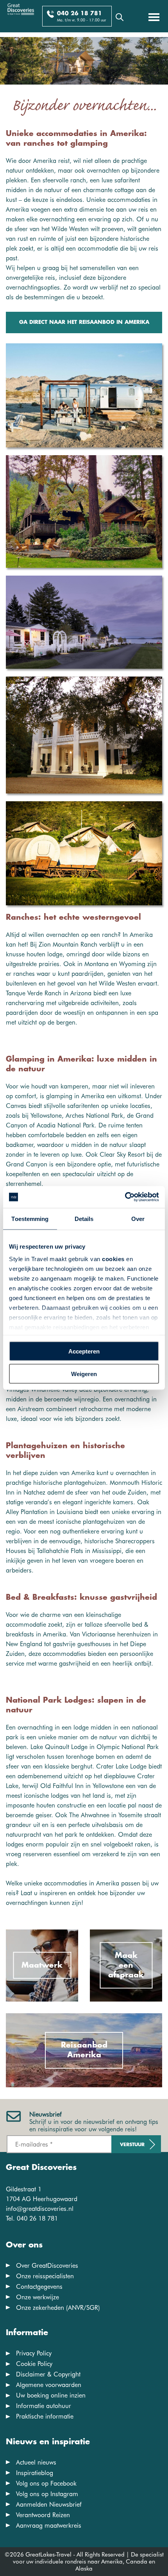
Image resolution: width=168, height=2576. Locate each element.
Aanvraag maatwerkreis (49, 2526)
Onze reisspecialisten (45, 2276)
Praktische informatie (45, 2416)
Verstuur (132, 2145)
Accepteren (84, 1351)
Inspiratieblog (35, 2473)
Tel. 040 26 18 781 (32, 2218)
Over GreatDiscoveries (47, 2266)
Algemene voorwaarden (49, 2385)
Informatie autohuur (44, 2406)
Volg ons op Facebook (46, 2483)
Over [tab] (138, 1218)
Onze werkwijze (38, 2297)
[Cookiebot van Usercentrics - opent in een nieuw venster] (125, 1197)
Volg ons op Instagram (47, 2494)
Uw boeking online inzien (51, 2395)
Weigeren (84, 1374)
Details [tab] (84, 1218)
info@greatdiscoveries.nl (40, 2209)
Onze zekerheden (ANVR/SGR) (58, 2308)
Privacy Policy (34, 2353)
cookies (113, 1259)
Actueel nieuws (36, 2462)
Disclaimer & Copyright (48, 2374)
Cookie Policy (34, 2364)
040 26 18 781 (80, 14)
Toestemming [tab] (30, 1218)
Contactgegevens (39, 2287)
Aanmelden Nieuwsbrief (49, 2504)
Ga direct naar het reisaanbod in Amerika (84, 322)
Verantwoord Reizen (43, 2515)
